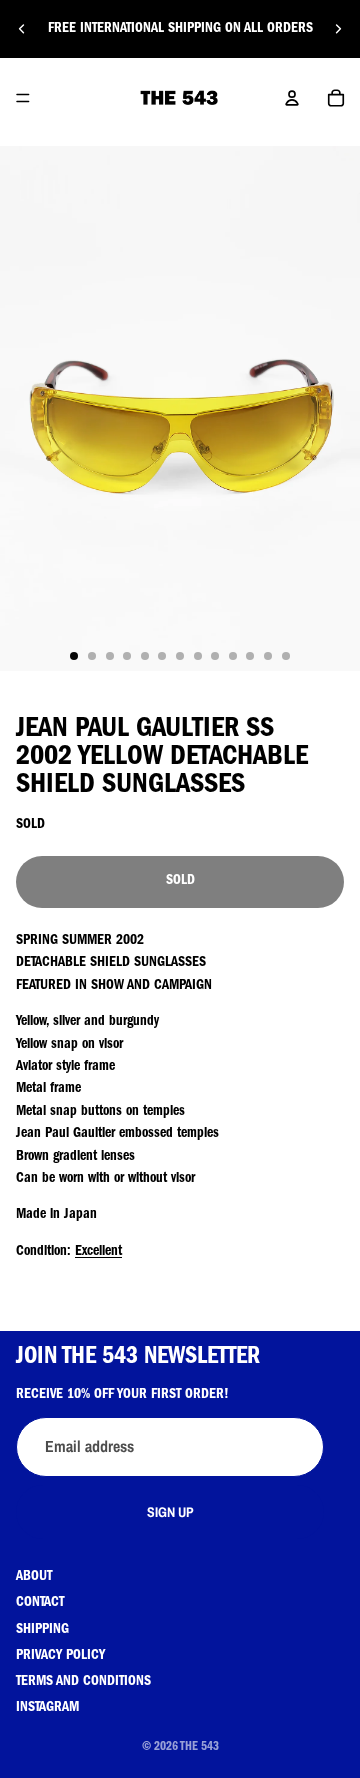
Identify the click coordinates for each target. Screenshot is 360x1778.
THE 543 (199, 1748)
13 (286, 656)
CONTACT (40, 1603)
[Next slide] (338, 29)
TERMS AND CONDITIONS (83, 1682)
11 (250, 656)
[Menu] (23, 98)
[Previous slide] (22, 29)
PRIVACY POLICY (60, 1656)
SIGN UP (170, 1512)
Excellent (98, 1252)
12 (268, 656)
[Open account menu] (292, 98)
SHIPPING (42, 1630)
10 (233, 656)
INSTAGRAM (47, 1708)
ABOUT (34, 1577)
